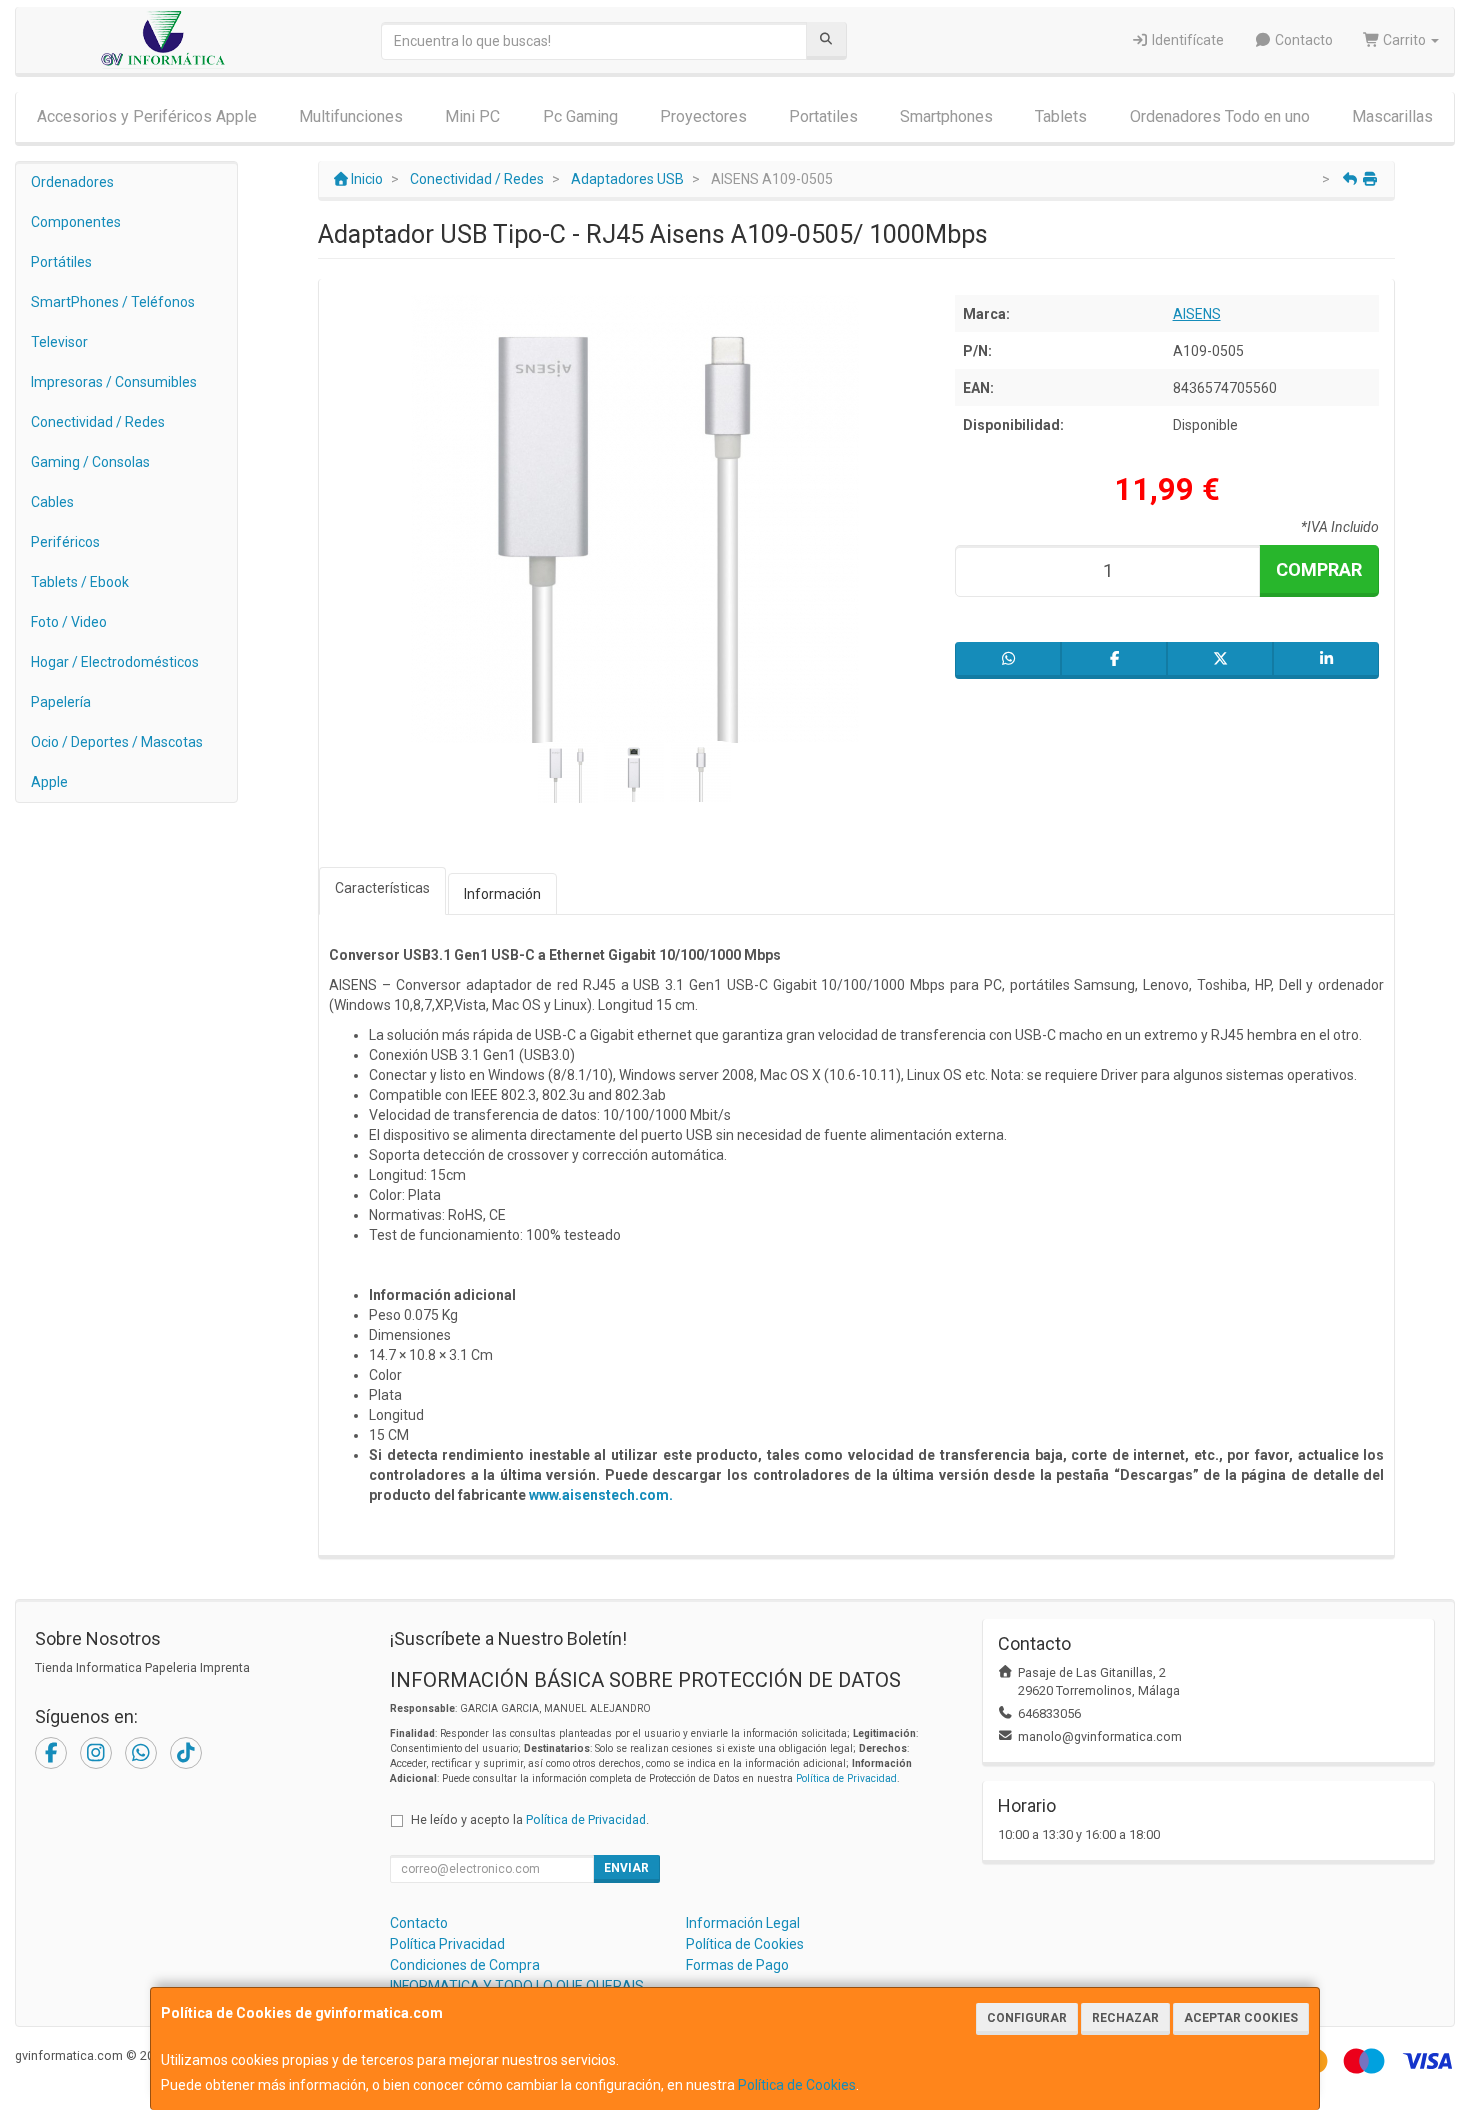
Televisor (59, 342)
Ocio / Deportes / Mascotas (117, 742)
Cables (52, 502)
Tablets (1061, 116)
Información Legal (743, 1923)
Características (382, 888)
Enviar (626, 1868)
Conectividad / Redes (98, 422)
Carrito (1404, 40)
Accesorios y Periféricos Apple (147, 116)
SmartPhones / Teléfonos (113, 302)
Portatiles (823, 116)
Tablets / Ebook (80, 582)
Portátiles (61, 262)
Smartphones (946, 116)
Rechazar (1125, 2018)
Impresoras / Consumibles (114, 382)
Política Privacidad (447, 1944)
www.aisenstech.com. (601, 1495)
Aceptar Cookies (1241, 2018)
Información (502, 894)
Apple (49, 782)
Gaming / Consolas (90, 462)
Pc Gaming (580, 116)
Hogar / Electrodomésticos (115, 662)
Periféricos (65, 542)
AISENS (1197, 314)
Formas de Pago (737, 1965)
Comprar (1319, 569)
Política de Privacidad (846, 1778)
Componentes (76, 222)
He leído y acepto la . (530, 1819)
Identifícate (1186, 40)
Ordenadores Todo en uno (1220, 116)
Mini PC (472, 116)
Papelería (61, 702)
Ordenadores (72, 182)
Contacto (1302, 40)
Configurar (1027, 2018)
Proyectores (703, 116)
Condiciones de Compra (465, 1965)
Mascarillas (1392, 116)
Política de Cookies (797, 2085)
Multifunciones (351, 116)
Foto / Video (69, 622)
